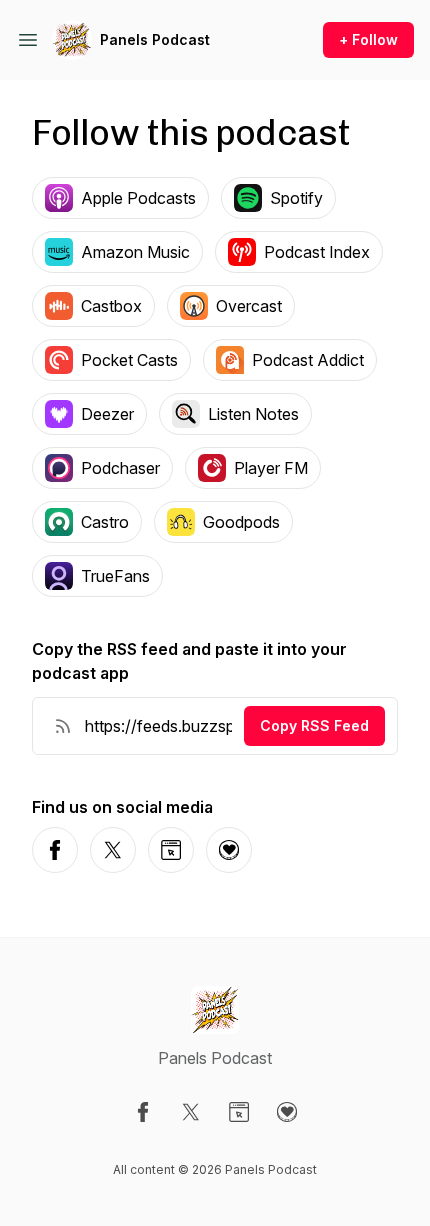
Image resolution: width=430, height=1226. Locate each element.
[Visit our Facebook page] (143, 1112)
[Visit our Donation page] (287, 1112)
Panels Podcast (155, 39)
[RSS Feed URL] (63, 726)
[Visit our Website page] (239, 1112)
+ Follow (368, 39)
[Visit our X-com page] (191, 1112)
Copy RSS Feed (314, 725)
